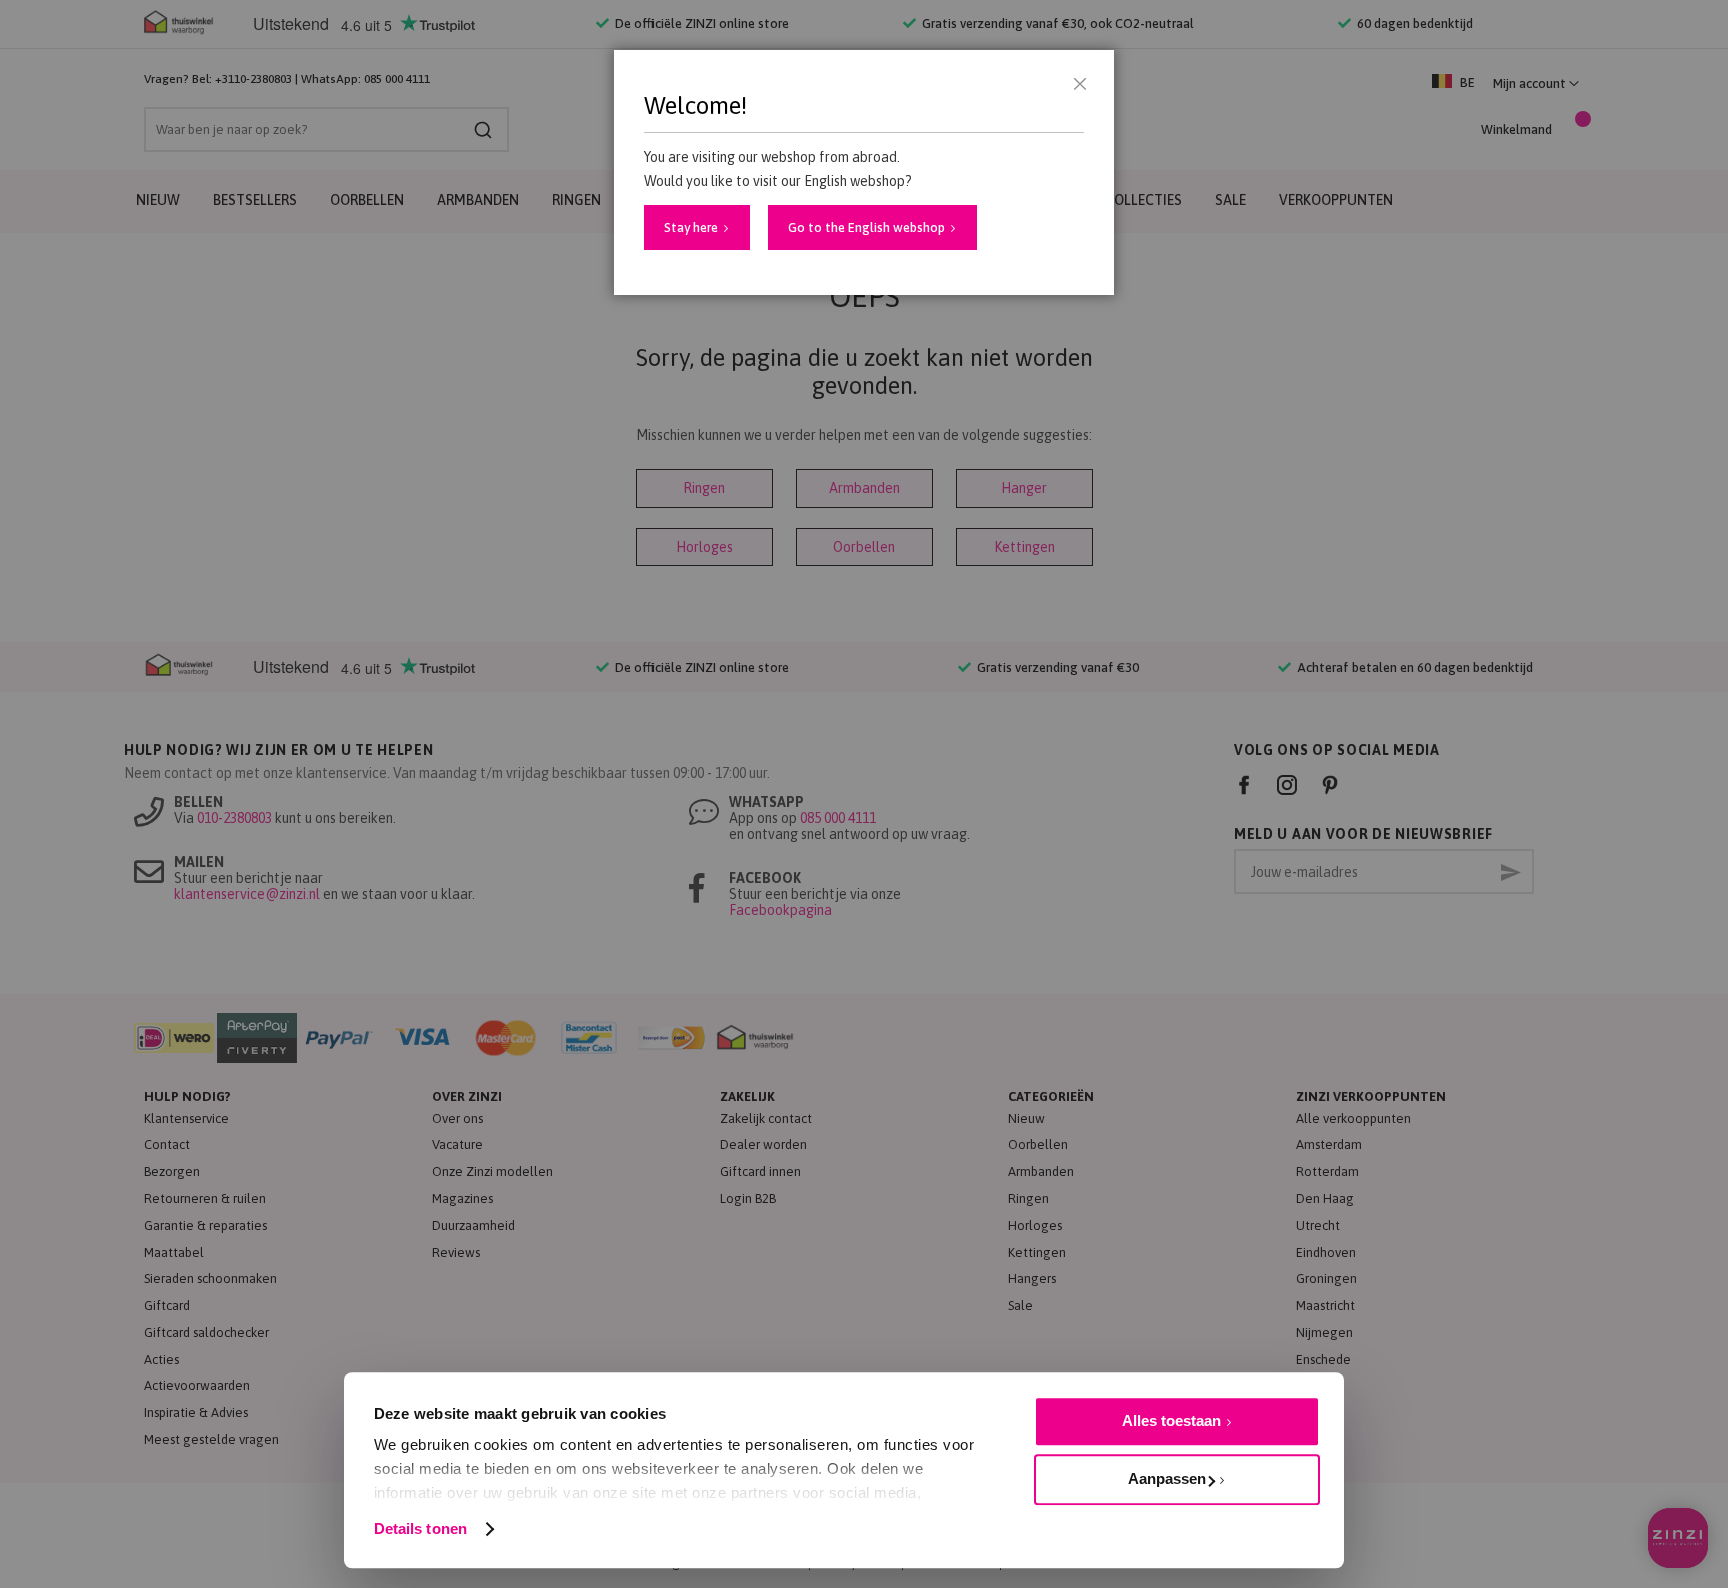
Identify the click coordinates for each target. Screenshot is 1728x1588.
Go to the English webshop (866, 227)
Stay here (691, 227)
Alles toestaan (1171, 1420)
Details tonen (420, 1528)
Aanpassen (1167, 1478)
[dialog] (864, 794)
